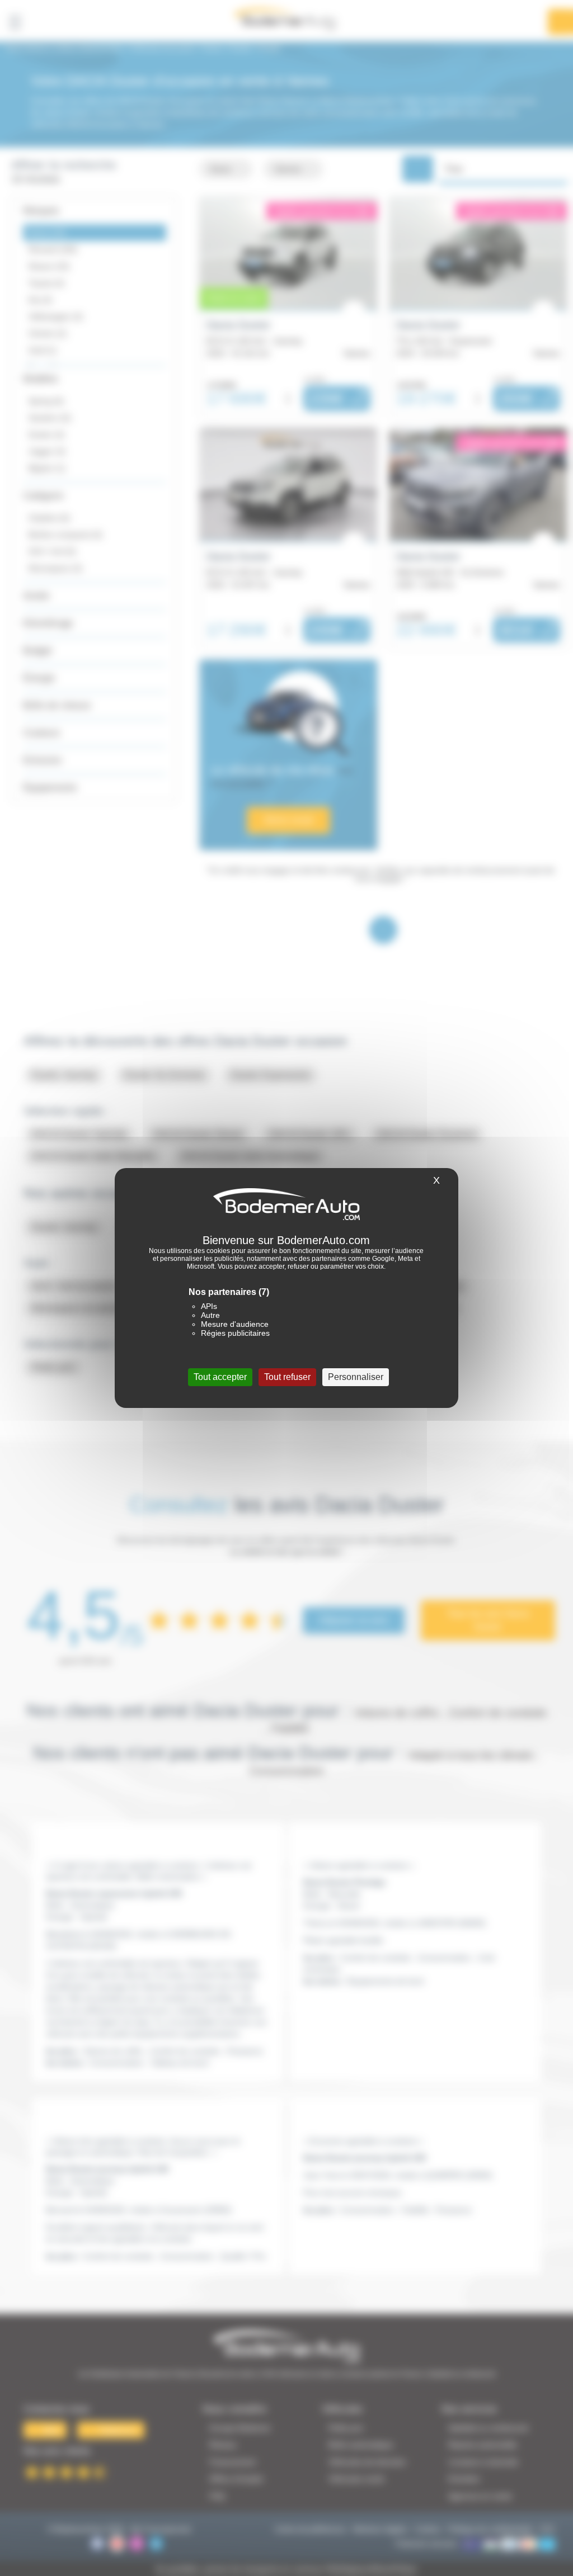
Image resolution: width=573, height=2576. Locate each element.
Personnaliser (356, 1377)
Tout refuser (287, 1377)
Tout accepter (220, 1377)
